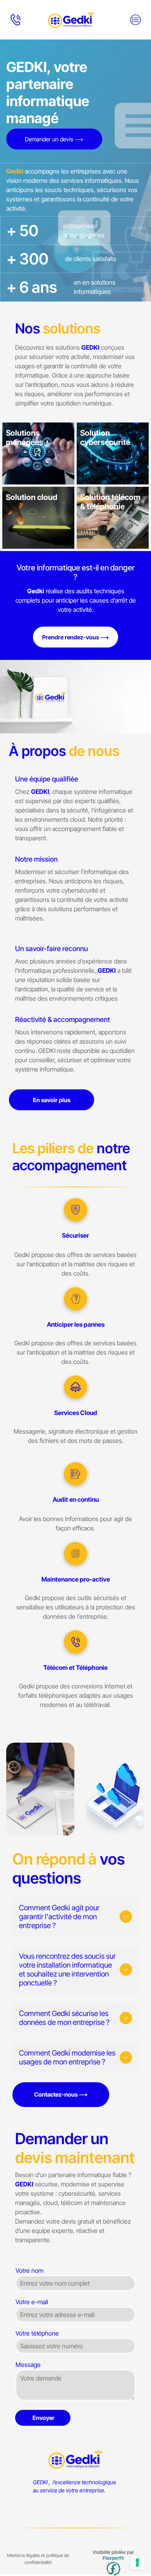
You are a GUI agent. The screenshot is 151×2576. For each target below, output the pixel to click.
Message (28, 2365)
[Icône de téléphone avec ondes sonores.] (15, 24)
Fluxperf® (113, 2558)
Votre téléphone (37, 2333)
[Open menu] (136, 20)
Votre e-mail (32, 2302)
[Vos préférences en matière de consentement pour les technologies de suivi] (137, 2562)
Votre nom (29, 2270)
